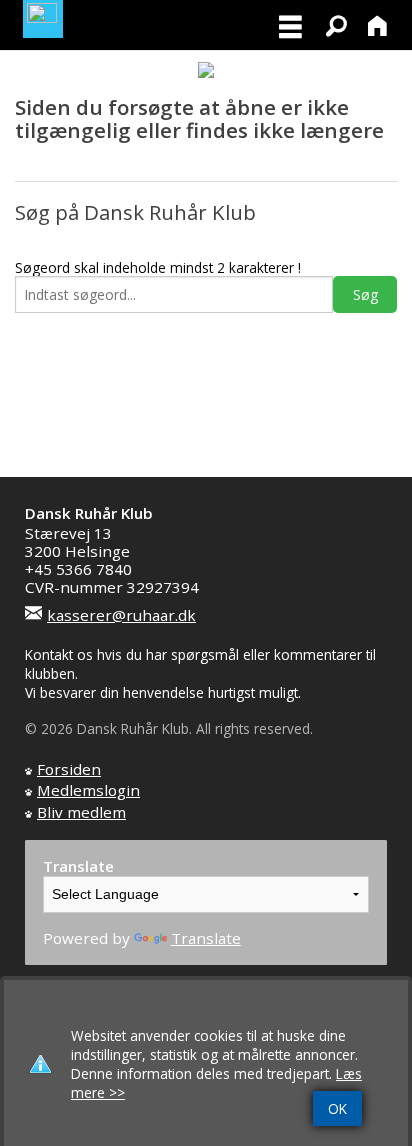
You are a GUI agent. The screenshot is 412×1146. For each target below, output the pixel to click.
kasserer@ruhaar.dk (121, 615)
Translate (206, 938)
